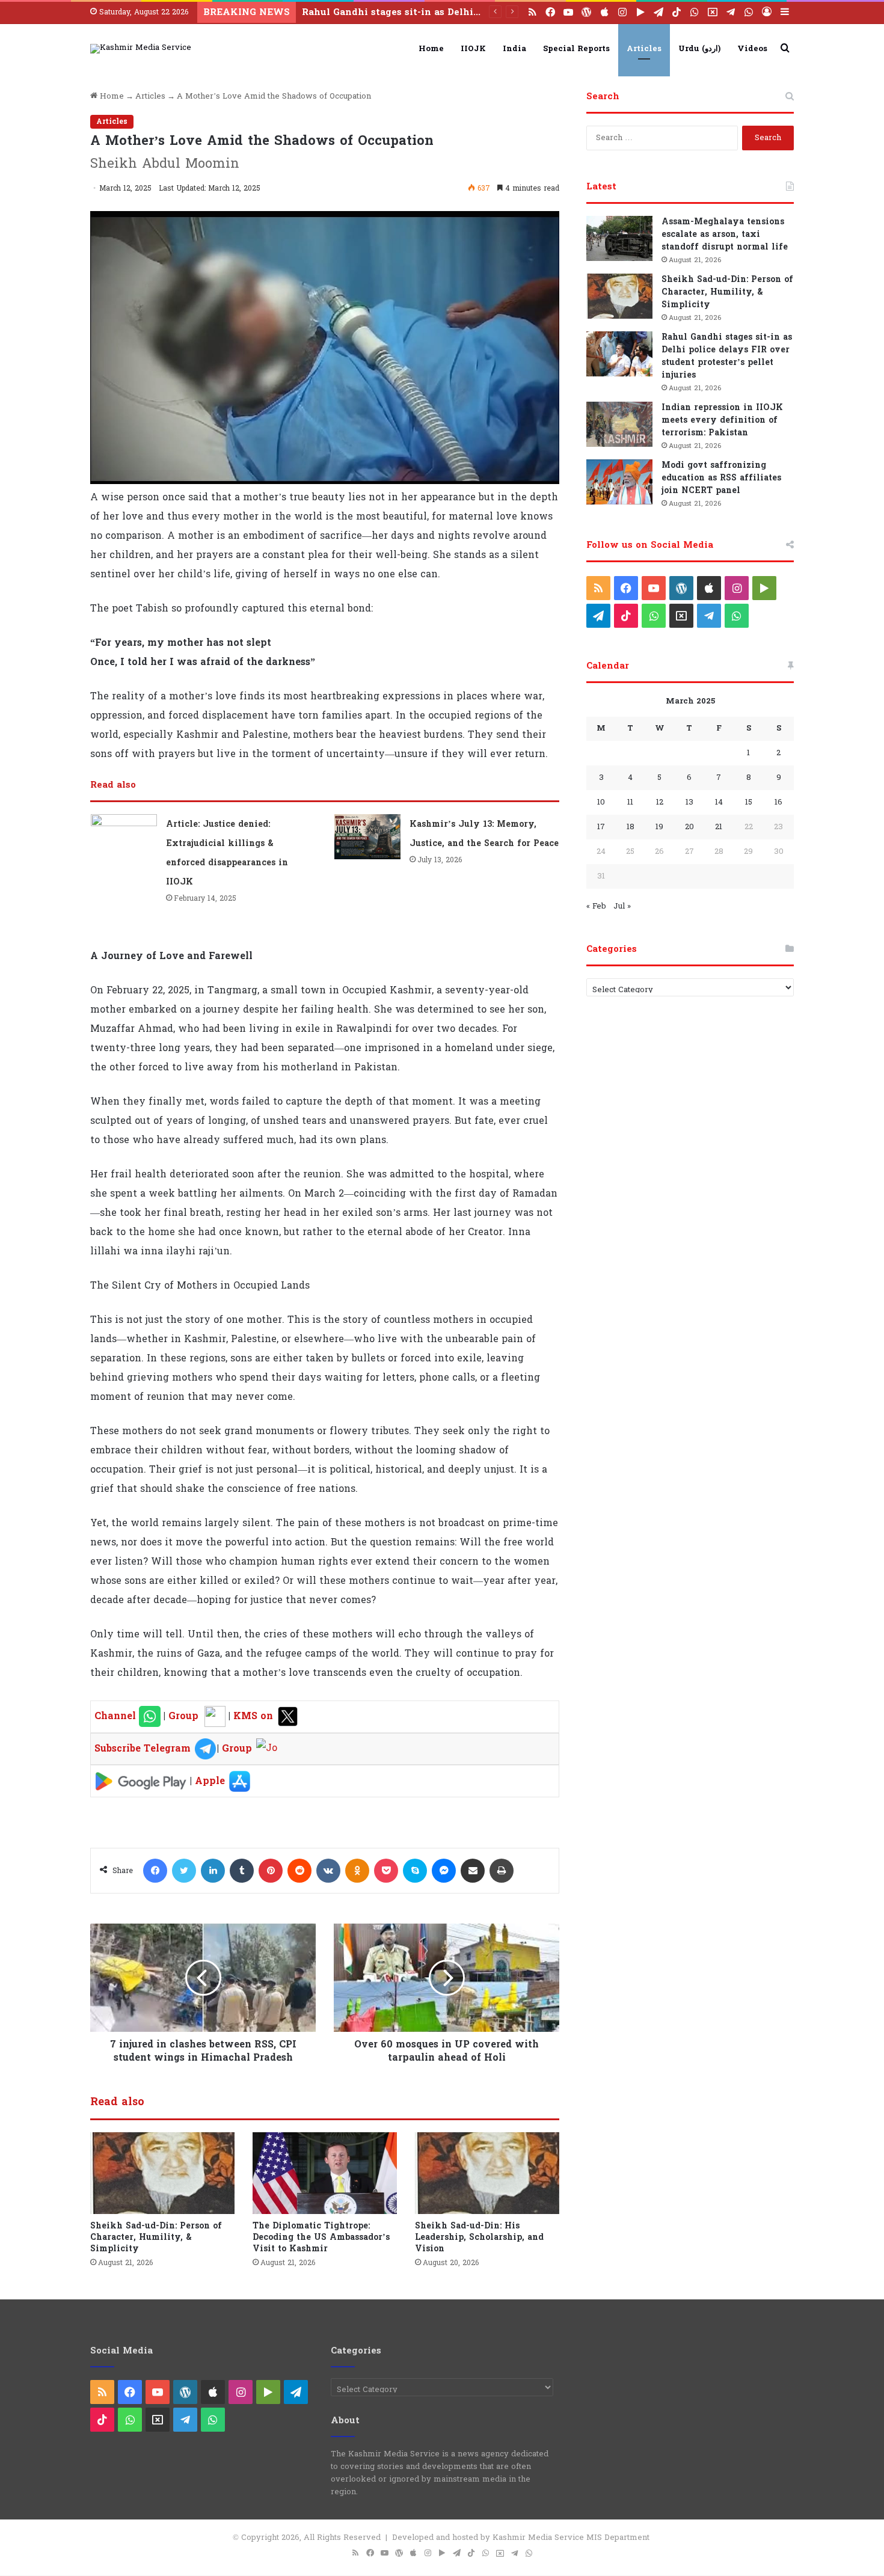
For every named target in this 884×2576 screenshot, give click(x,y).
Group (182, 1716)
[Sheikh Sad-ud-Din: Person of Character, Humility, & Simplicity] (162, 2173)
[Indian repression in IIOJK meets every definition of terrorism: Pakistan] (619, 424)
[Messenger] (444, 1871)
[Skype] (415, 1871)
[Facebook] (155, 1871)
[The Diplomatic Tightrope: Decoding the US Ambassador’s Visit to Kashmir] (325, 2173)
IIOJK (473, 49)
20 (689, 827)
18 (631, 827)
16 (778, 802)
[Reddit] (299, 1871)
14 (719, 802)
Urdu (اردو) (699, 49)
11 (630, 802)
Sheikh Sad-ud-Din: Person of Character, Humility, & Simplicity (156, 2237)
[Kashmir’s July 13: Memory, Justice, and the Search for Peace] (367, 837)
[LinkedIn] (213, 1871)
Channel (117, 1716)
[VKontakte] (328, 1871)
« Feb (596, 906)
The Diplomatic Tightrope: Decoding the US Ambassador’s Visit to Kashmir (321, 2237)
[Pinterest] (271, 1871)
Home (431, 49)
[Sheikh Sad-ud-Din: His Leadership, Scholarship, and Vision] (487, 2173)
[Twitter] (184, 1871)
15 (749, 802)
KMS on (255, 1716)
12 (660, 802)
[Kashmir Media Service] (141, 49)
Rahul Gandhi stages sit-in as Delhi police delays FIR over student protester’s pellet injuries (727, 356)
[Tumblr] (242, 1871)
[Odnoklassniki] (357, 1871)
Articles (644, 49)
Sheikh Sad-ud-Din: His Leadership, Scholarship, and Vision (479, 2237)
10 (601, 802)
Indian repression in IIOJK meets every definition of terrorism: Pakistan (479, 12)
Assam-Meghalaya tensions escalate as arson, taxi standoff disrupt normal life (725, 234)
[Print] (502, 1871)
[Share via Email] (473, 1871)
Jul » (622, 906)
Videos (752, 49)
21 (719, 827)
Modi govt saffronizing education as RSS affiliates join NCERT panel (721, 478)
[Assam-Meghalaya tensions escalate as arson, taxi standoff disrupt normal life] (619, 238)
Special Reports (576, 49)
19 (659, 827)
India (514, 49)
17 (601, 827)
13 (689, 802)
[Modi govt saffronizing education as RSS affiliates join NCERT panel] (619, 482)
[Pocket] (386, 1871)
